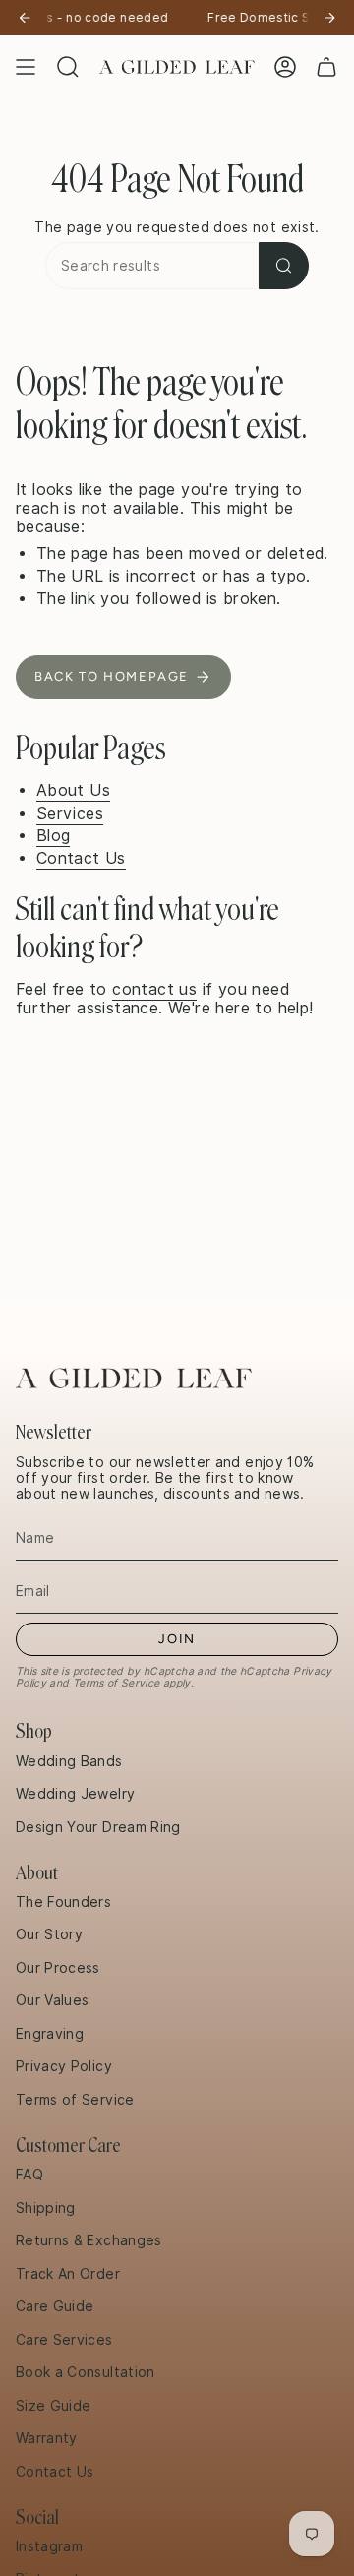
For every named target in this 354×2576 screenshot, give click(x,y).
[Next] (329, 18)
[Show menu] (26, 67)
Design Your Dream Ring (98, 1827)
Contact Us (81, 859)
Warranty (47, 2438)
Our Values (53, 2000)
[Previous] (25, 18)
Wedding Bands (69, 1761)
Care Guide (55, 2306)
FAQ (29, 2175)
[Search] (284, 266)
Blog (54, 836)
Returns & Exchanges (89, 2240)
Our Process (58, 1968)
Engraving (50, 2034)
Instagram (49, 2546)
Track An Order (68, 2274)
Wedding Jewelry (75, 1794)
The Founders (63, 1902)
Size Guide (54, 2406)
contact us (154, 989)
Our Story (49, 1934)
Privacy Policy (64, 2066)
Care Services (64, 2340)
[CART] (326, 67)
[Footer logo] (134, 1378)
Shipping (46, 2208)
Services (70, 813)
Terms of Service (117, 1683)
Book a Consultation (86, 2372)
